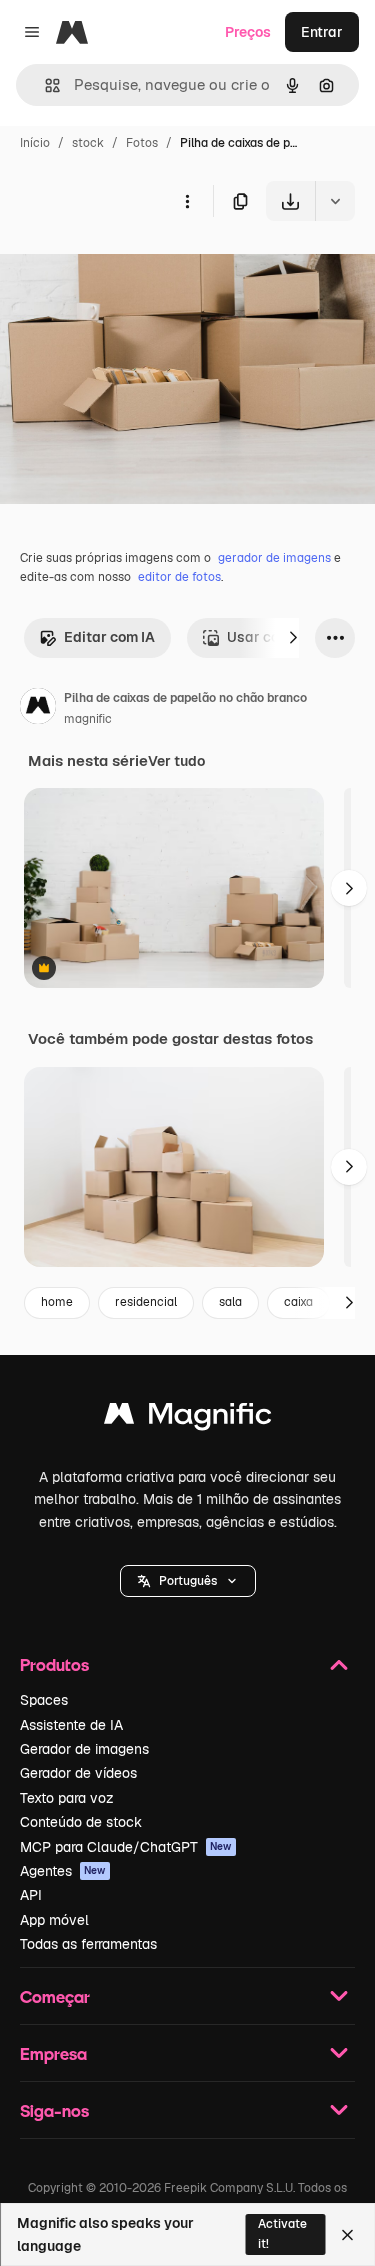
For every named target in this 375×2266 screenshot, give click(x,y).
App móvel (54, 1920)
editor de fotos (179, 577)
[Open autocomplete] (44, 85)
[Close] (347, 2235)
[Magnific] (188, 1418)
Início (35, 143)
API (31, 1895)
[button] (188, 1581)
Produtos (54, 1664)
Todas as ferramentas (88, 1944)
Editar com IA (109, 637)
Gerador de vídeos (78, 1773)
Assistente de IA (71, 1725)
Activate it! (282, 2233)
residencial (146, 1302)
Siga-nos (54, 2110)
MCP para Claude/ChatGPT (126, 1847)
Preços (248, 32)
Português (188, 1581)
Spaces (44, 1700)
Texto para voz (67, 1798)
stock (88, 143)
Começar (55, 1996)
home (57, 1302)
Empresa (53, 2053)
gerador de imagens (274, 558)
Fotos (142, 143)
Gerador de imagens (84, 1749)
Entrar (322, 32)
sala (230, 1302)
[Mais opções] (187, 201)
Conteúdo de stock (81, 1822)
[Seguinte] (293, 638)
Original (128, 267)
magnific (88, 719)
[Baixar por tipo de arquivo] (335, 201)
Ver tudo (176, 761)
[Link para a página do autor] (38, 709)
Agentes (63, 1871)
